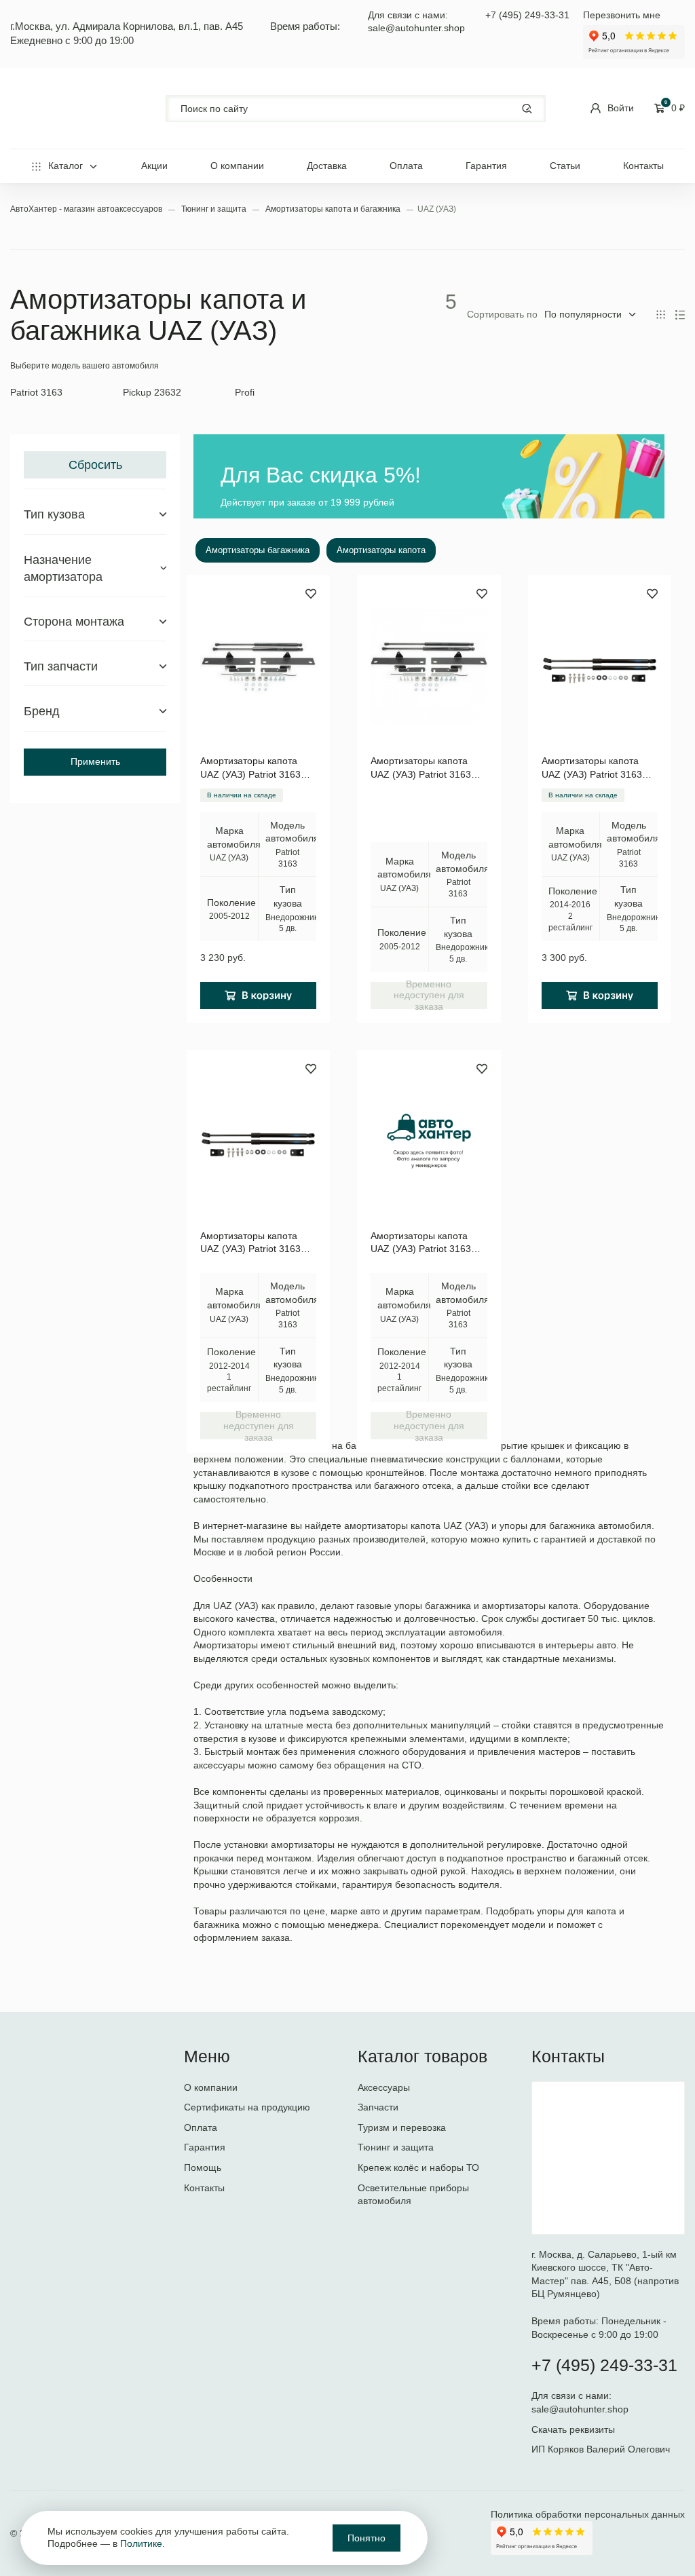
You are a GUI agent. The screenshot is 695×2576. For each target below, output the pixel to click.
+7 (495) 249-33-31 (527, 15)
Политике (141, 2543)
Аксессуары (384, 2087)
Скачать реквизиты (573, 2429)
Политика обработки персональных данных (588, 2514)
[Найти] (527, 108)
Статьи (565, 166)
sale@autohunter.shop (416, 28)
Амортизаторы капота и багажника (334, 209)
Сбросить (95, 465)
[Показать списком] (680, 315)
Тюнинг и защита (215, 209)
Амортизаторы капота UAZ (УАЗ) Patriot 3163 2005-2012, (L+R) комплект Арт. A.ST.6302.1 (428, 768)
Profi (245, 392)
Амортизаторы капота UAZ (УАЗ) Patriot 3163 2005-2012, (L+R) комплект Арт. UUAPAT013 (258, 768)
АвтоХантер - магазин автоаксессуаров (87, 209)
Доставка (327, 166)
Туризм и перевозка (402, 2127)
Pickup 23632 (152, 392)
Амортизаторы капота (381, 550)
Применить (95, 761)
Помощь (203, 2167)
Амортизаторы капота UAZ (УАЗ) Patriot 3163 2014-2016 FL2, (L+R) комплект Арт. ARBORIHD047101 (592, 768)
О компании (237, 166)
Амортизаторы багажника (258, 550)
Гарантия (486, 166)
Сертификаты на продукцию (247, 2107)
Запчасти (378, 2107)
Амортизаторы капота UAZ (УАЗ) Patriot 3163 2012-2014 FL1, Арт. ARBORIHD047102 (421, 1243)
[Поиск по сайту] (356, 109)
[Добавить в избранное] (311, 594)
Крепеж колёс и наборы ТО (418, 2167)
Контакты (643, 166)
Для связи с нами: (573, 2395)
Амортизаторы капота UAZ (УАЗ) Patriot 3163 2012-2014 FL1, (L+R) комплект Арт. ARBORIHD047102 (250, 1243)
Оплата (406, 166)
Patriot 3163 (36, 392)
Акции (154, 166)
